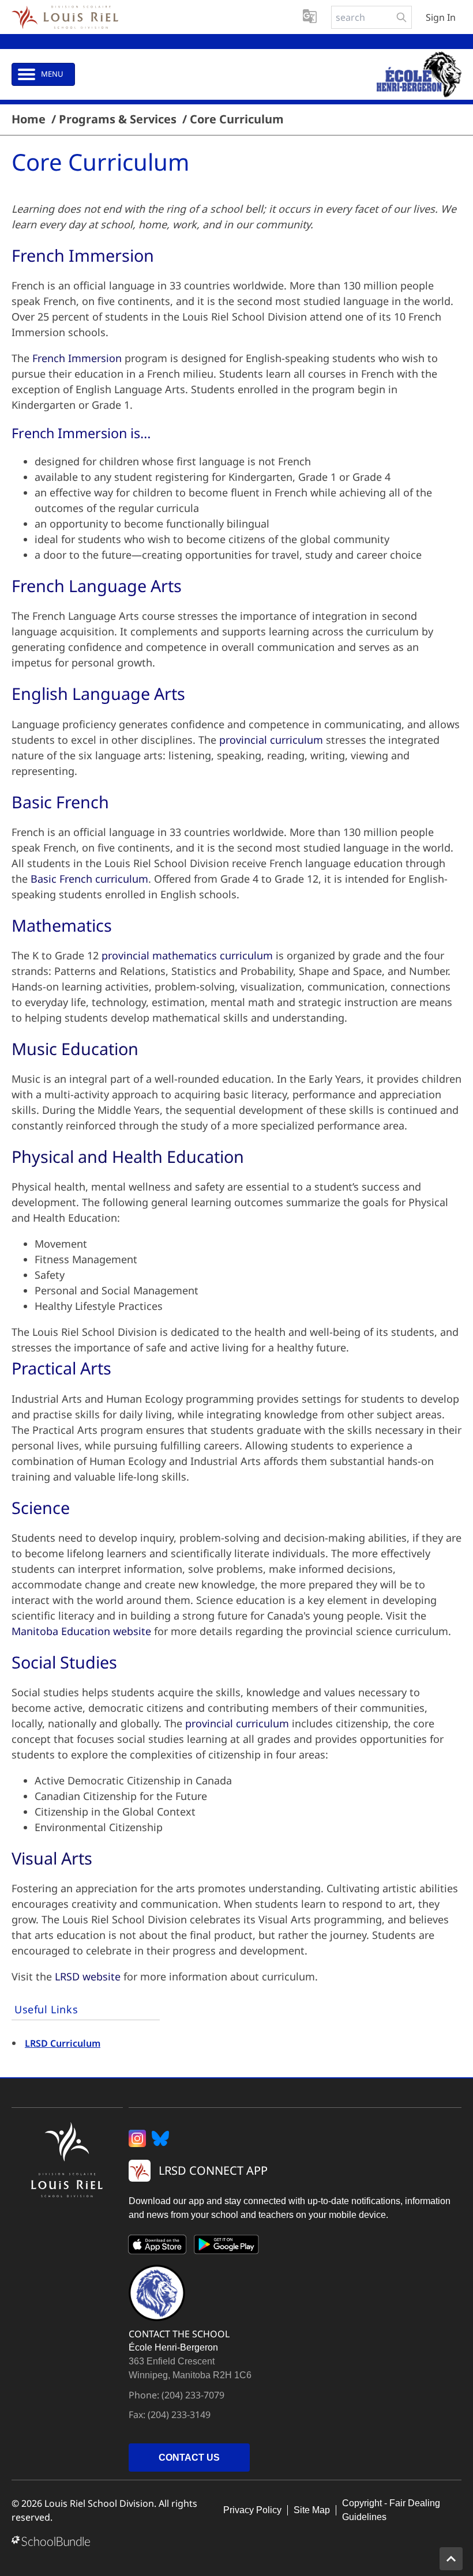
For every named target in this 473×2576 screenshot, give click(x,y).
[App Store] (157, 2247)
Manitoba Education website (81, 1631)
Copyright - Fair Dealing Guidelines (391, 2510)
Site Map (312, 2510)
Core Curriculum (237, 119)
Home (29, 119)
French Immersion (77, 358)
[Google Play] (227, 2247)
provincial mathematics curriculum (187, 955)
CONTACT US (189, 2458)
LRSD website (88, 1976)
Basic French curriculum (89, 879)
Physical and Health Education (128, 1156)
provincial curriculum (271, 740)
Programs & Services (118, 119)
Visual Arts (52, 1858)
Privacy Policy (252, 2510)
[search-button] (401, 17)
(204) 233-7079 (193, 2395)
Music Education (75, 1048)
